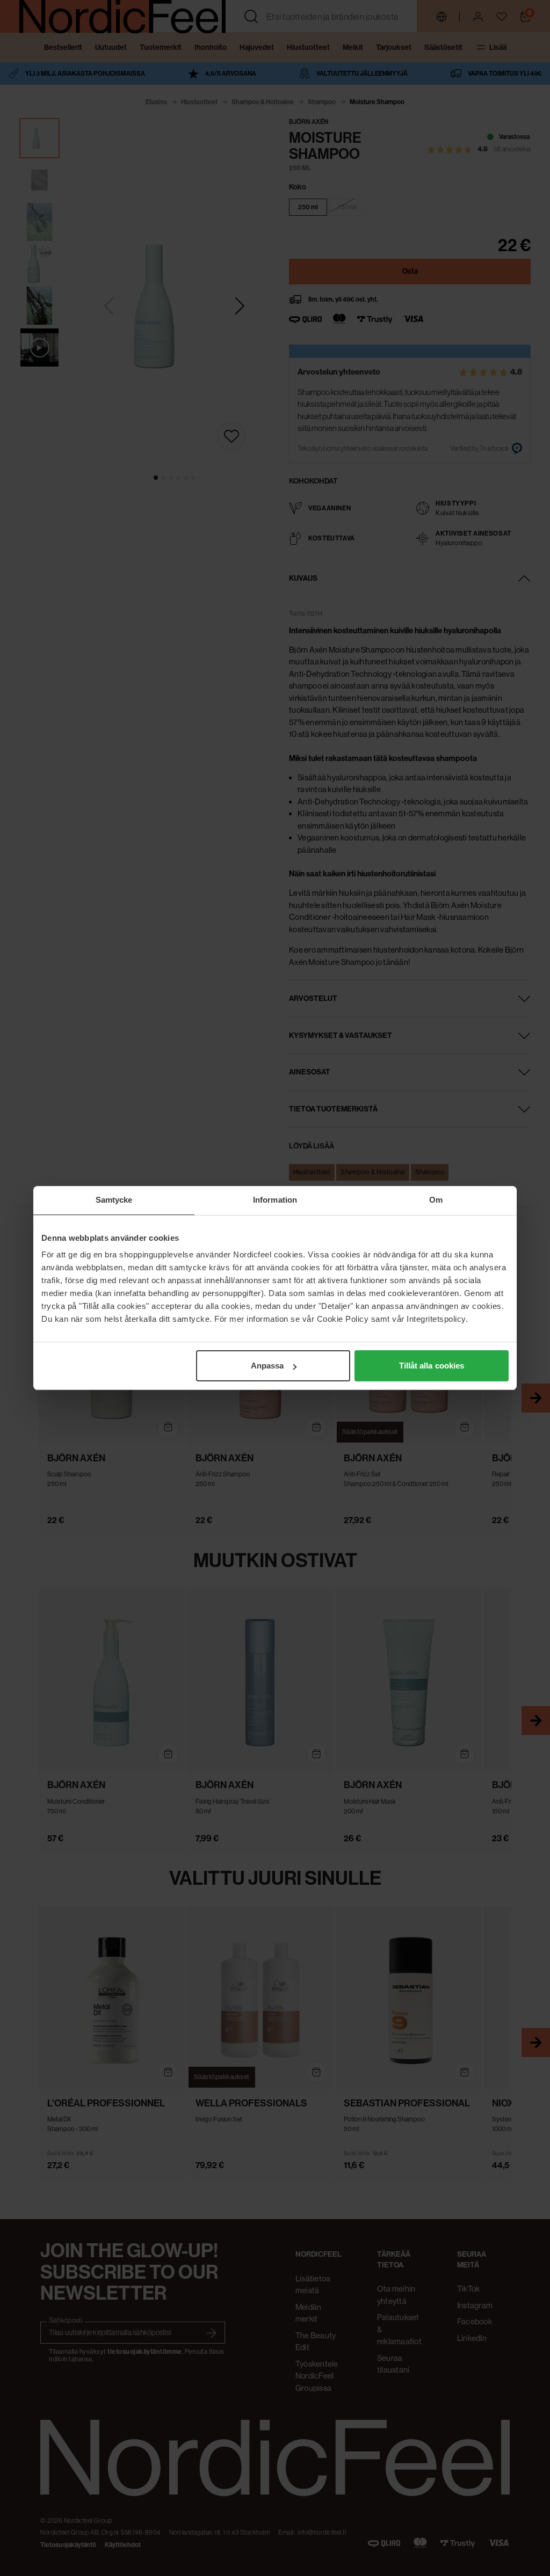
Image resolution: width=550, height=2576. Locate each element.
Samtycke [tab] (114, 1200)
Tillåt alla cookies (432, 1366)
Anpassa (267, 1366)
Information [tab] (275, 1200)
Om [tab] (436, 1200)
